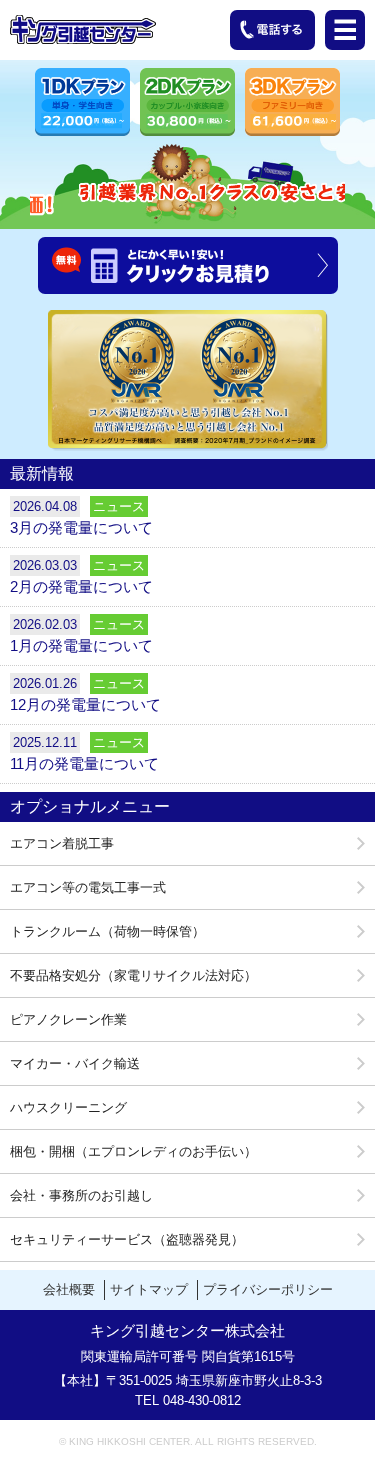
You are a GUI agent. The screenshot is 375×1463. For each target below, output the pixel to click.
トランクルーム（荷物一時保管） (107, 931)
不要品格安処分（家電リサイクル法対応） (133, 975)
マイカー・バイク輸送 (75, 1063)
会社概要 (69, 1289)
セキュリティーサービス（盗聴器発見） (127, 1239)
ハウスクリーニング (68, 1107)
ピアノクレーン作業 (68, 1019)
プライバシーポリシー (268, 1289)
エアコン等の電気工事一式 (88, 887)
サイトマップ (149, 1289)
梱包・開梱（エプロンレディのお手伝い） (133, 1151)
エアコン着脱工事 (62, 843)
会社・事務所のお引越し (81, 1195)
